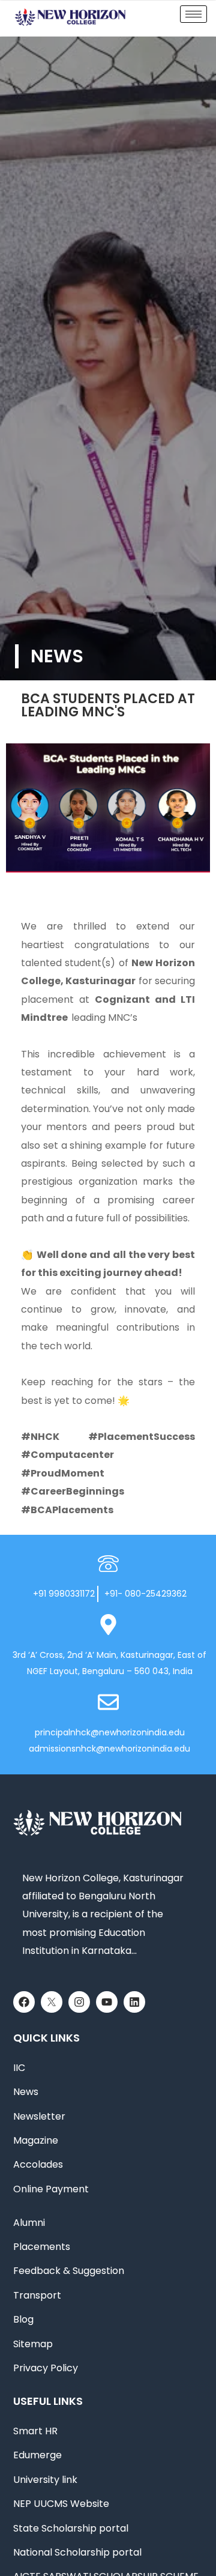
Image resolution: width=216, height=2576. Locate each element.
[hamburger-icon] (193, 14)
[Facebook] (24, 2002)
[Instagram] (79, 2002)
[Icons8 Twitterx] (52, 2002)
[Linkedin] (134, 2002)
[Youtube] (107, 2002)
